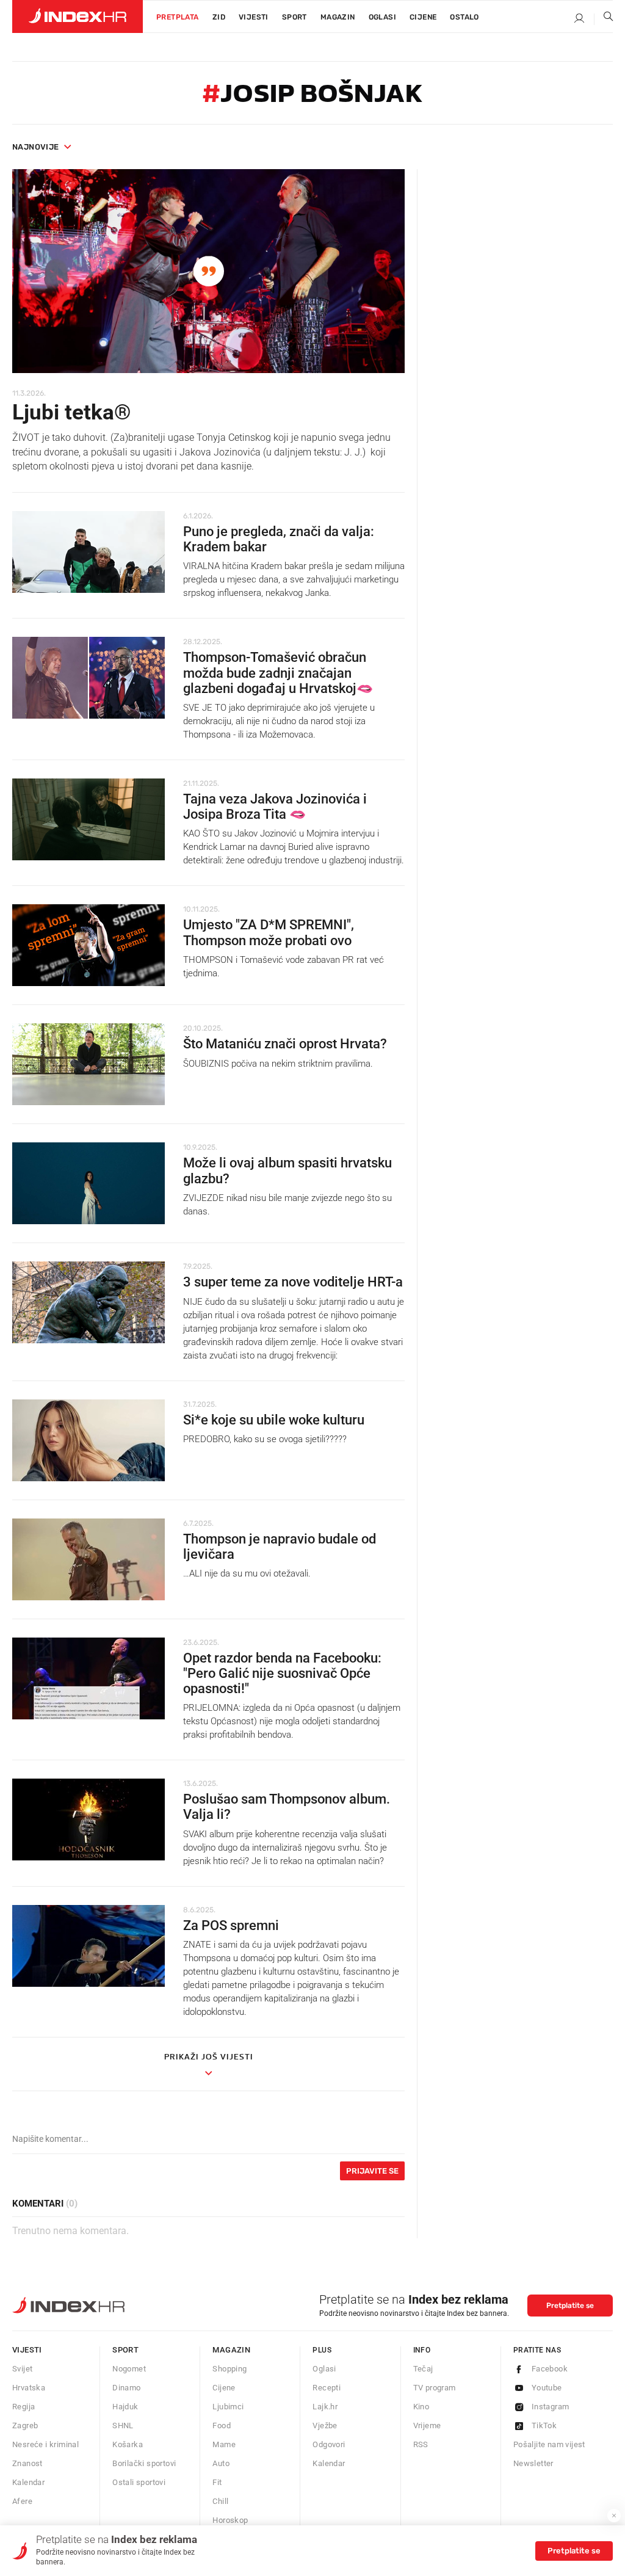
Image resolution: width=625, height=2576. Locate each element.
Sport (294, 17)
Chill (220, 2501)
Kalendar (28, 2482)
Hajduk (125, 2407)
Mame (224, 2444)
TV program (435, 2388)
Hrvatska (29, 2388)
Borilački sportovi (144, 2463)
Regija (23, 2407)
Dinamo (126, 2388)
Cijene (423, 17)
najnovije (36, 147)
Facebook (550, 2369)
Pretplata (178, 17)
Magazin (231, 2350)
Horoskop (230, 2520)
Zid (219, 17)
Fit (217, 2482)
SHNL (123, 2425)
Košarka (128, 2444)
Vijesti (254, 17)
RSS (421, 2444)
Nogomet (129, 2369)
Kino (421, 2407)
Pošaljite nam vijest (549, 2444)
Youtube (547, 2388)
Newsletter (533, 2463)
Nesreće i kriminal (45, 2444)
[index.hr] (78, 16)
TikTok (544, 2425)
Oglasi (382, 17)
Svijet (22, 2369)
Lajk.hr (325, 2407)
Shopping (229, 2369)
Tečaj (423, 2369)
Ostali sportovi (139, 2482)
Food (222, 2425)
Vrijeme (427, 2425)
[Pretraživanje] (604, 19)
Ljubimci (228, 2407)
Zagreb (25, 2425)
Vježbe (325, 2425)
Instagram (551, 2407)
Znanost (27, 2463)
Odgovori (329, 2444)
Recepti (327, 2388)
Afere (22, 2501)
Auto (221, 2463)
